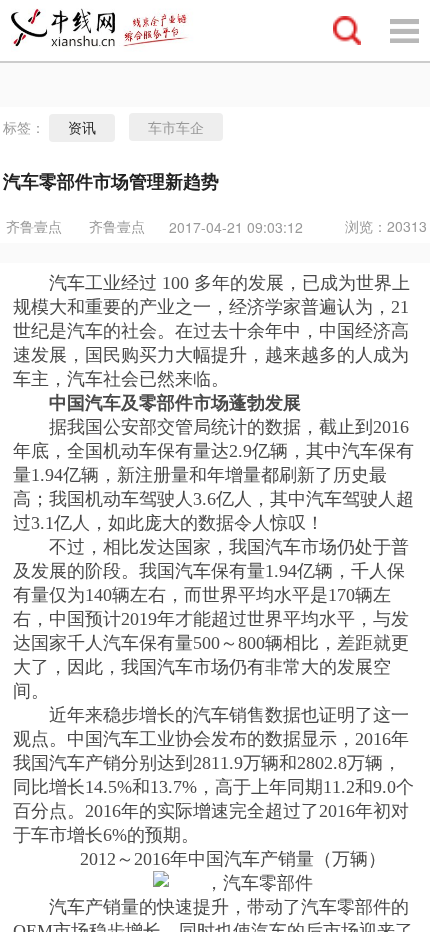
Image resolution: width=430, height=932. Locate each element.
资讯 (82, 128)
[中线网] (109, 30)
